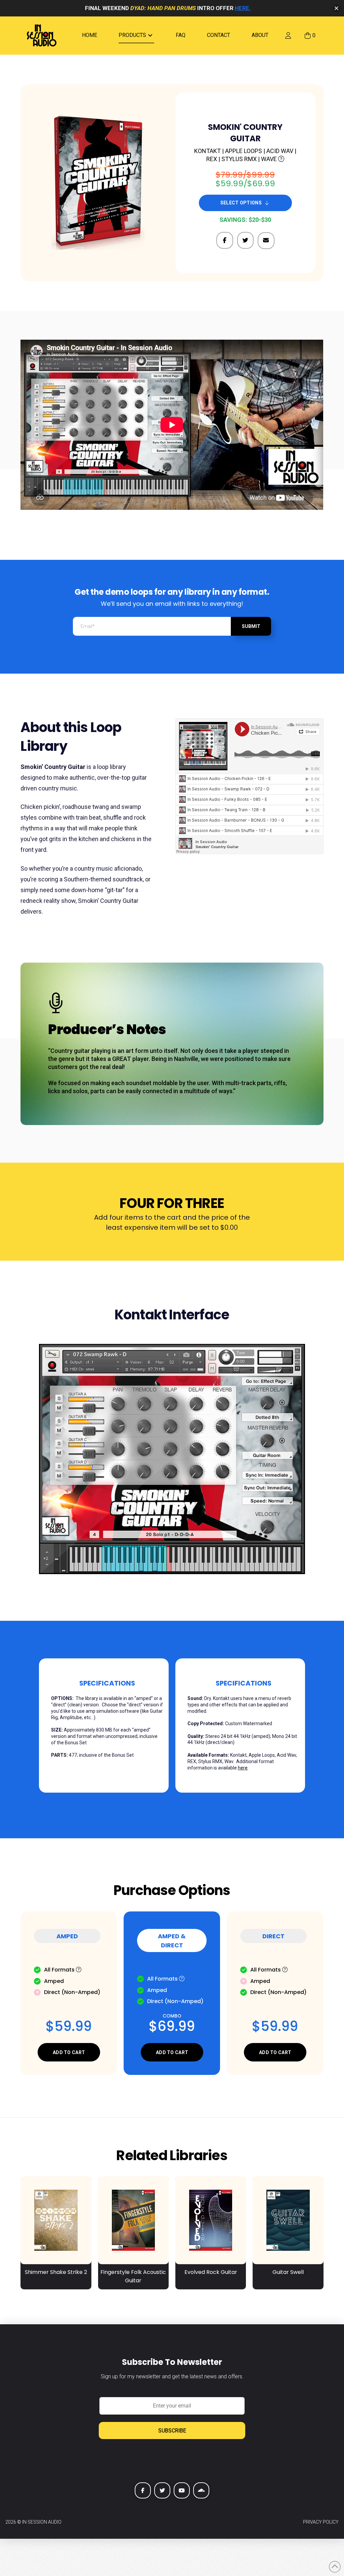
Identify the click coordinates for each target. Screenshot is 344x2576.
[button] (310, 36)
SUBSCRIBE (172, 2431)
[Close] (336, 8)
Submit (251, 626)
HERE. (243, 8)
